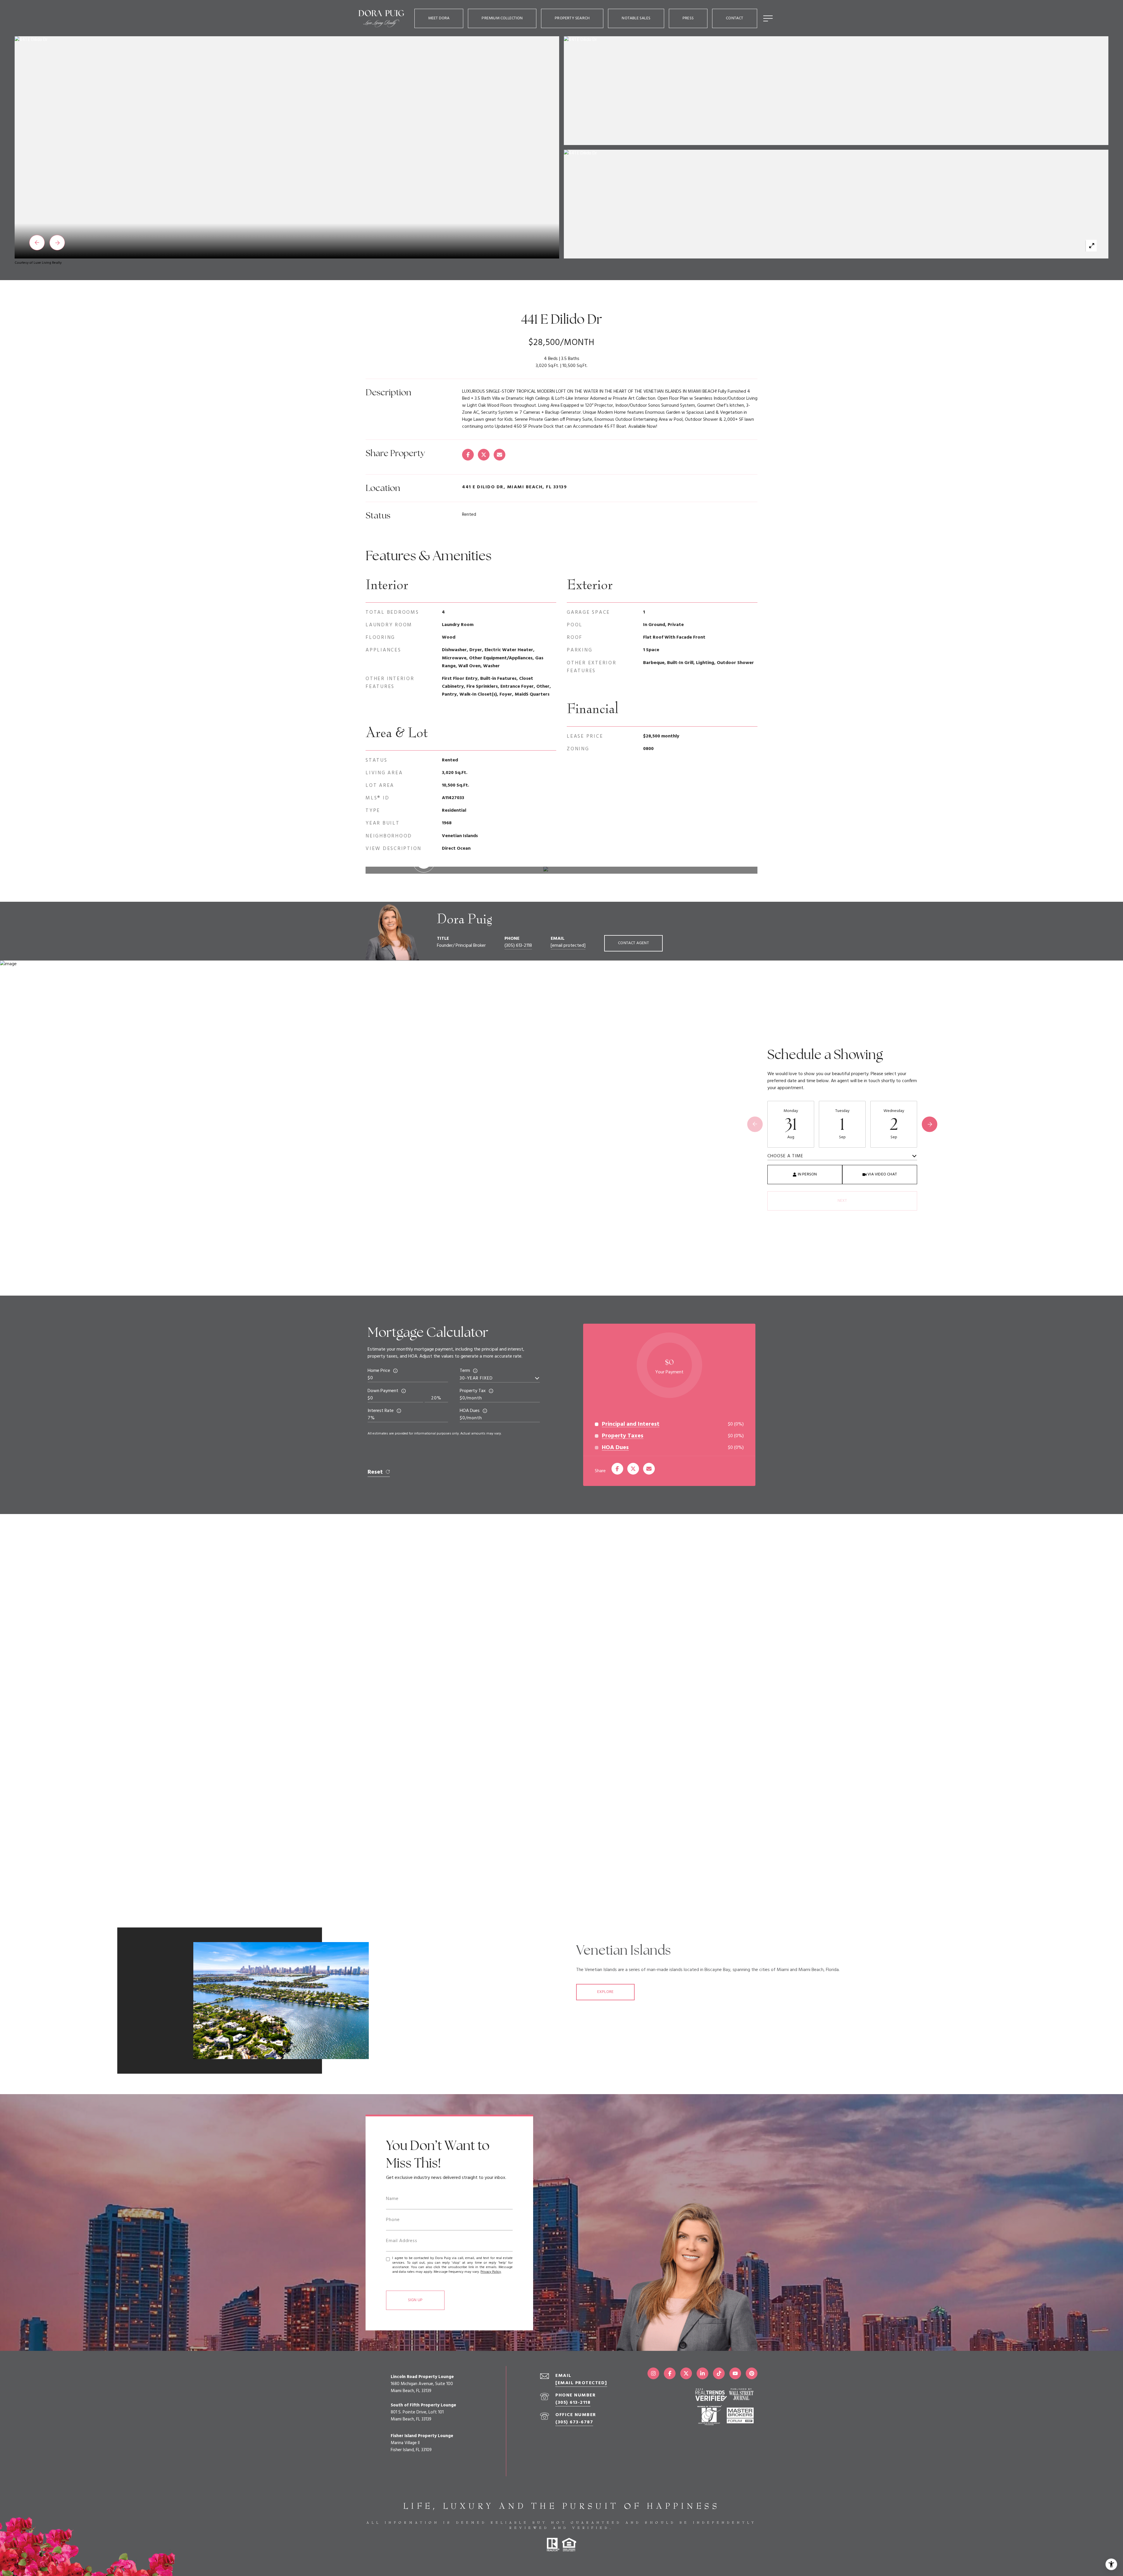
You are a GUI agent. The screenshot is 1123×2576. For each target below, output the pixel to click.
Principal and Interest (631, 1424)
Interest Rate (381, 1411)
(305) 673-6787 (574, 2422)
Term (465, 1371)
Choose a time (785, 1156)
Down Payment (383, 1391)
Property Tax (473, 1391)
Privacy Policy (491, 2272)
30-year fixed (476, 1378)
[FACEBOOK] (670, 2373)
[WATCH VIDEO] (561, 870)
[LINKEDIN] (702, 2373)
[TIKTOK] (719, 2373)
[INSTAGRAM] (653, 2373)
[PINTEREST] (752, 2373)
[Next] (930, 1124)
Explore (605, 1992)
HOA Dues (470, 1411)
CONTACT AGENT (633, 943)
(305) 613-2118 (518, 946)
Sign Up (415, 2300)
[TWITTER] (686, 2373)
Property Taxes (623, 1436)
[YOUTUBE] (735, 2373)
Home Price (379, 1371)
